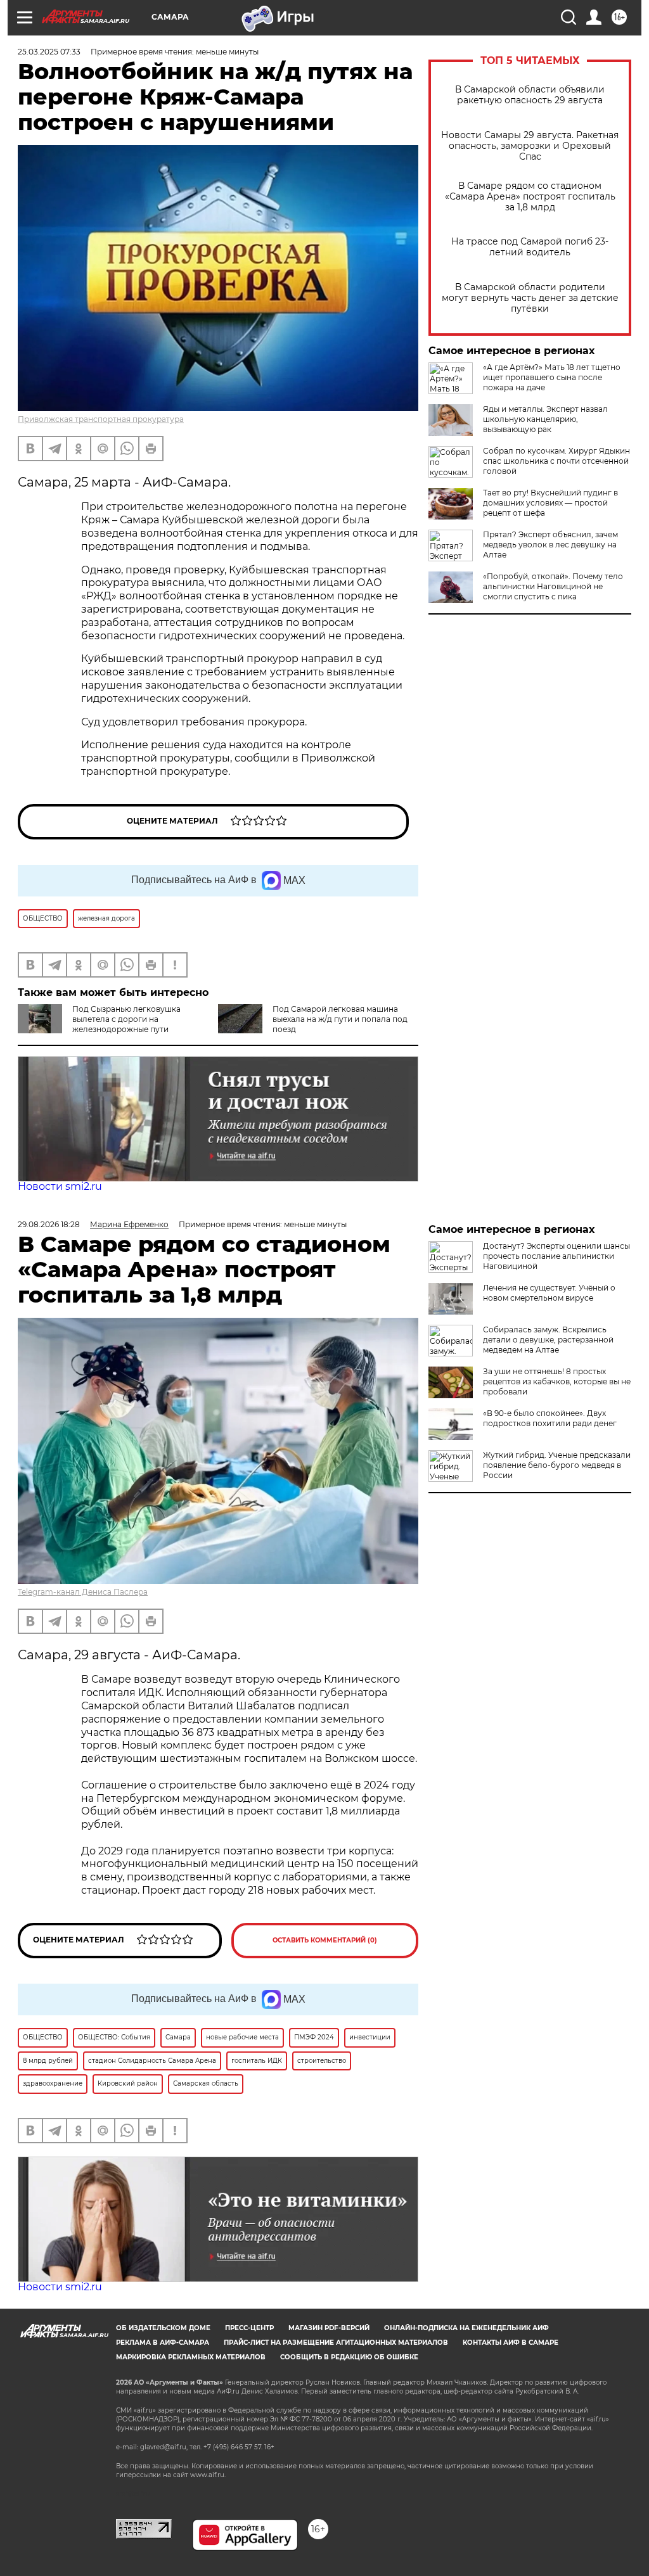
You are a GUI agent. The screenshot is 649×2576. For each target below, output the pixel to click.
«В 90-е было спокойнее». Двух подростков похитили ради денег (550, 1418)
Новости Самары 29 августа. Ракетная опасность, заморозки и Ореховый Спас (530, 146)
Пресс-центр (249, 2328)
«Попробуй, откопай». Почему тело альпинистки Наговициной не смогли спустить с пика (553, 586)
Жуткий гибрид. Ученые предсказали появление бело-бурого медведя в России (557, 1465)
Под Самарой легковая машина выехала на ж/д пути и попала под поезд (340, 1019)
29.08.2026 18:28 (49, 1224)
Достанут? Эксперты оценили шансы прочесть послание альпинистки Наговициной (556, 1256)
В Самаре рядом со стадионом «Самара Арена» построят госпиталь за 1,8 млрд (530, 197)
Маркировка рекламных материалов (191, 2357)
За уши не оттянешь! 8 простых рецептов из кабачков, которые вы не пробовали (557, 1381)
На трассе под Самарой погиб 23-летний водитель (530, 247)
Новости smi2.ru (60, 1186)
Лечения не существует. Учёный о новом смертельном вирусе (549, 1293)
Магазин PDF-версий (329, 2328)
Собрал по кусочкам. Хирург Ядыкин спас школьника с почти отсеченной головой (556, 461)
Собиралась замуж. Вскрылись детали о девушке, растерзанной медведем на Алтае (548, 1340)
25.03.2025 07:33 (49, 52)
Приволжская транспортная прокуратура (101, 419)
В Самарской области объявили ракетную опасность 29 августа (530, 95)
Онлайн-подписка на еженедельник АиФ (466, 2328)
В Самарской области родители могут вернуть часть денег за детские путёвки (530, 298)
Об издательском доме (163, 2328)
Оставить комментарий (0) (325, 1940)
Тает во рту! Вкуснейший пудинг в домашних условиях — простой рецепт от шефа (550, 503)
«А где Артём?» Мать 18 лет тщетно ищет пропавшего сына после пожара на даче (552, 377)
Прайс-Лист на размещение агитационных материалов (336, 2343)
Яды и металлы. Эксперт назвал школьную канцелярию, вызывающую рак (545, 419)
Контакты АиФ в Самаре (511, 2343)
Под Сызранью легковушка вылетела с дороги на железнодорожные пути (126, 1019)
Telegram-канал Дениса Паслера (83, 1592)
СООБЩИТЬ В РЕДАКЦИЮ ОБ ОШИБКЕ (349, 2357)
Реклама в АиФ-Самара (163, 2343)
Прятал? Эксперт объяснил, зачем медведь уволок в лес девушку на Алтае (550, 545)
